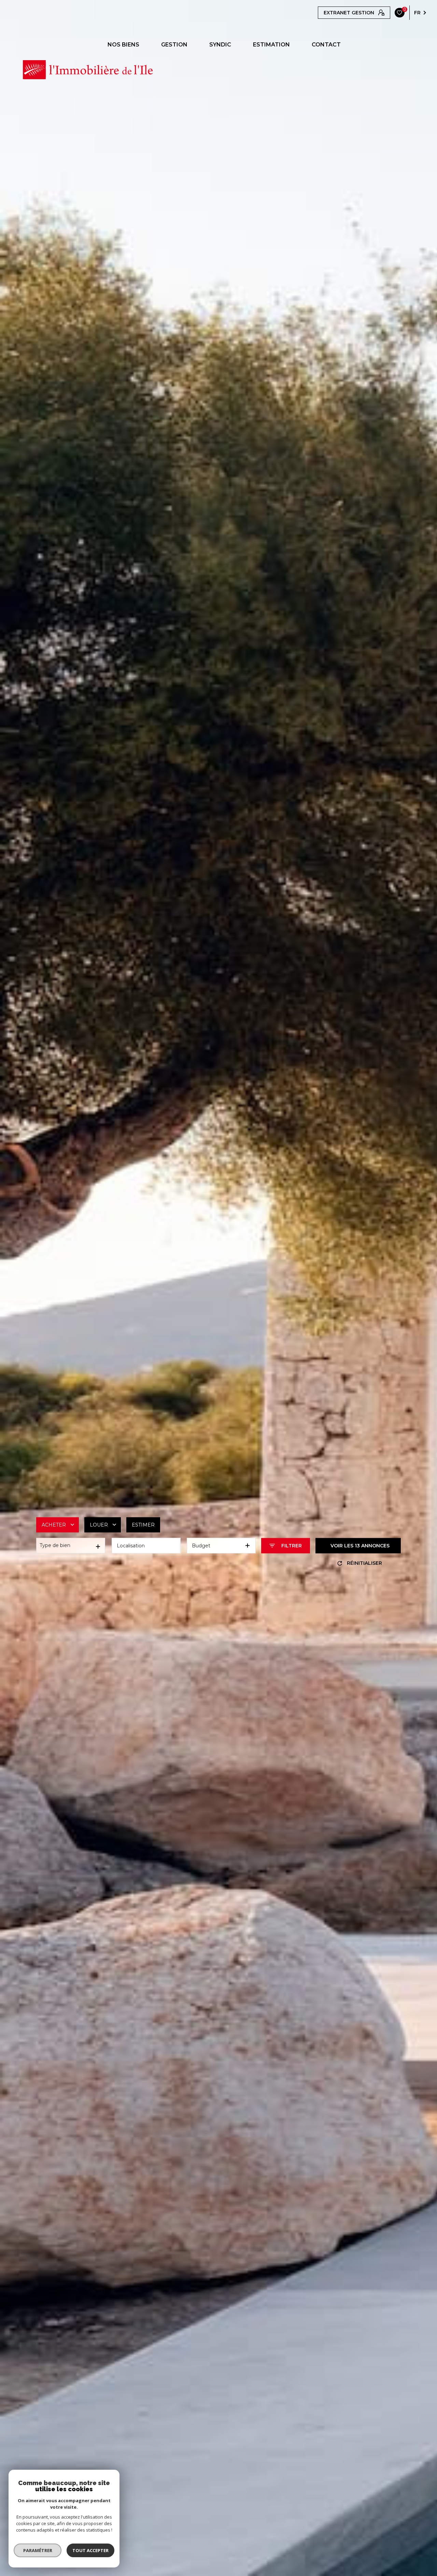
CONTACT (326, 45)
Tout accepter (90, 2550)
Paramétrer (38, 2550)
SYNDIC (220, 45)
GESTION (174, 45)
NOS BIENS (123, 45)
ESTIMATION (271, 45)
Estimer (143, 1524)
